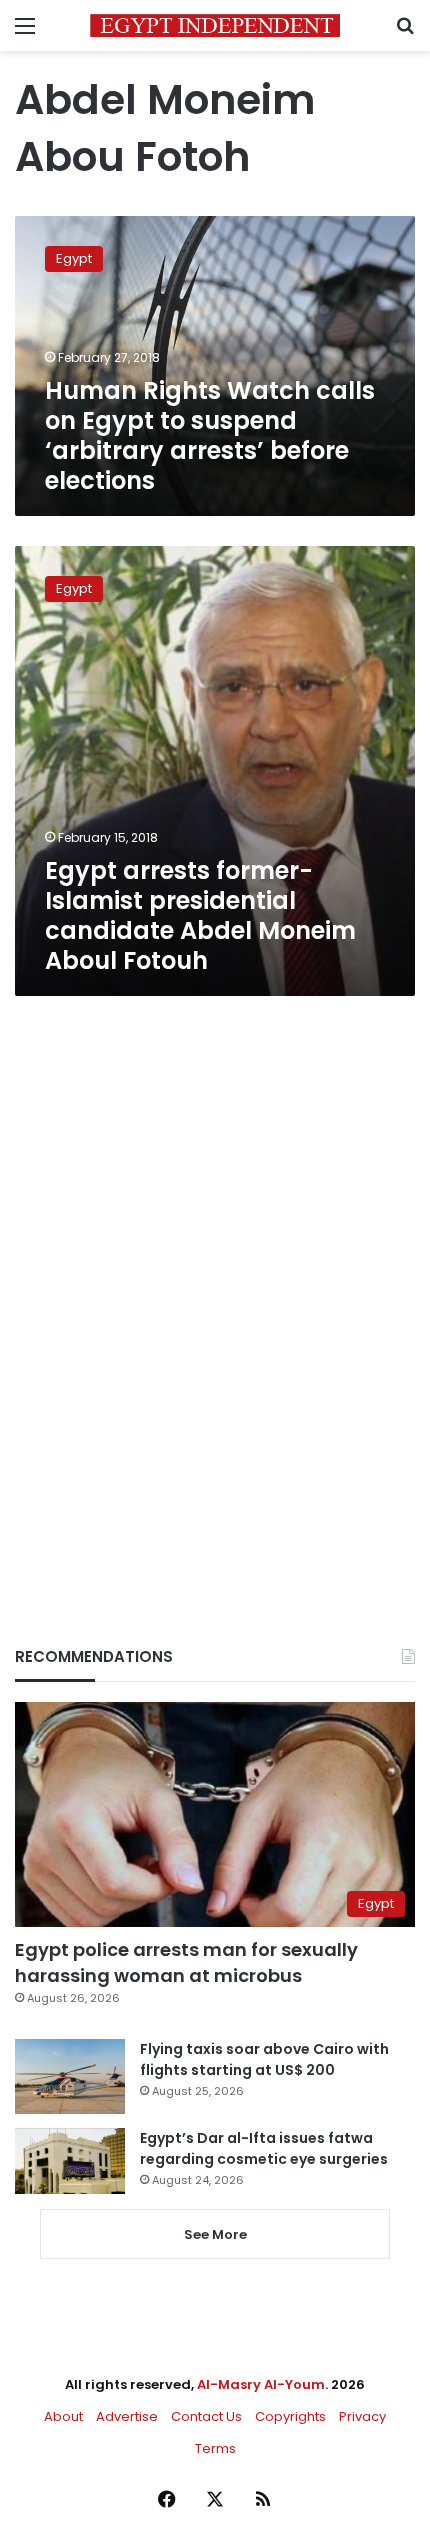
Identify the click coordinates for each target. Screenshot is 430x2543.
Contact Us (206, 2416)
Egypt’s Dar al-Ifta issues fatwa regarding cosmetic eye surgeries (264, 2148)
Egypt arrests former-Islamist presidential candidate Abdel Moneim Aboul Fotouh (200, 915)
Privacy (362, 2416)
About (63, 2416)
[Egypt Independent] (215, 25)
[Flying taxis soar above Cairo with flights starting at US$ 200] (70, 2076)
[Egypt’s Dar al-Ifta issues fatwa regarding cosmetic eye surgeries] (70, 2161)
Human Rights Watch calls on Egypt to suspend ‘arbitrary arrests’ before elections (210, 435)
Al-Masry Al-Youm (261, 2384)
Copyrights (290, 2416)
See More (215, 2234)
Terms (215, 2448)
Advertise (127, 2416)
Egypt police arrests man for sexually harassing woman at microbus (186, 1962)
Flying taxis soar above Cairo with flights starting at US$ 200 (264, 2059)
